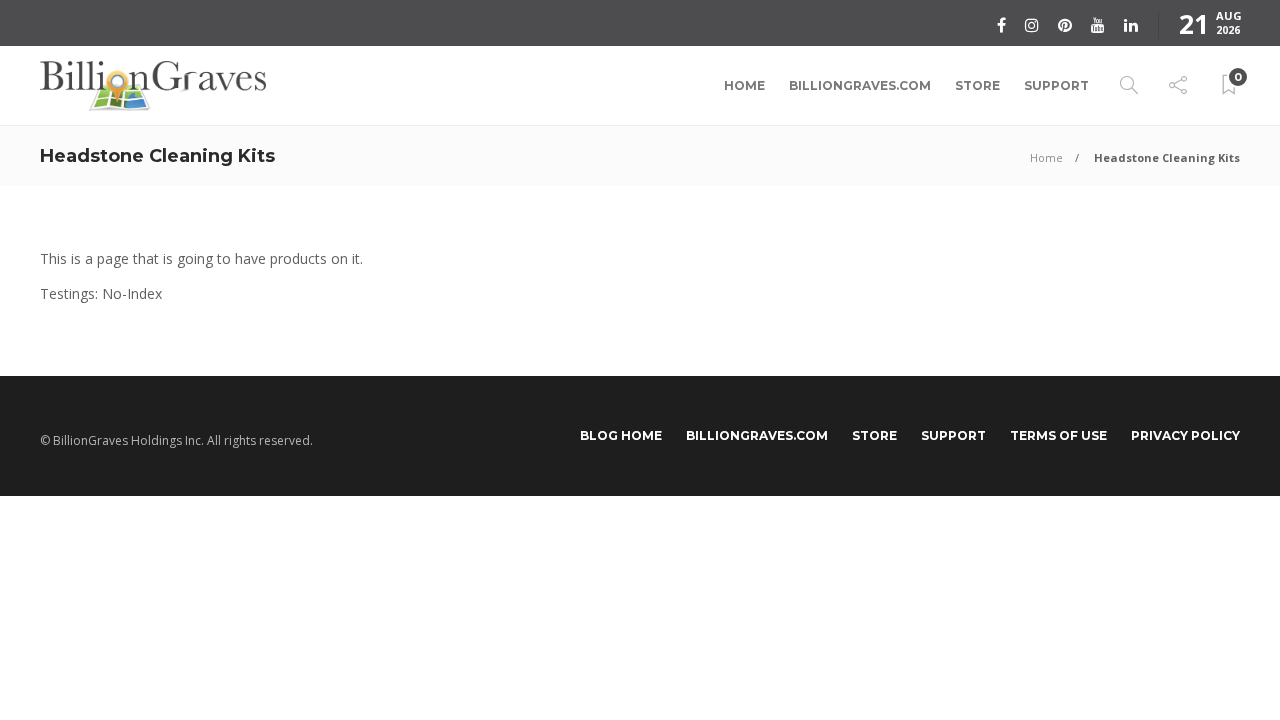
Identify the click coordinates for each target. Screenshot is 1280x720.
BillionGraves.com (860, 85)
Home (744, 85)
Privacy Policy (1185, 435)
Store (977, 85)
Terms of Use (1058, 435)
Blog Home (621, 435)
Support (1056, 85)
